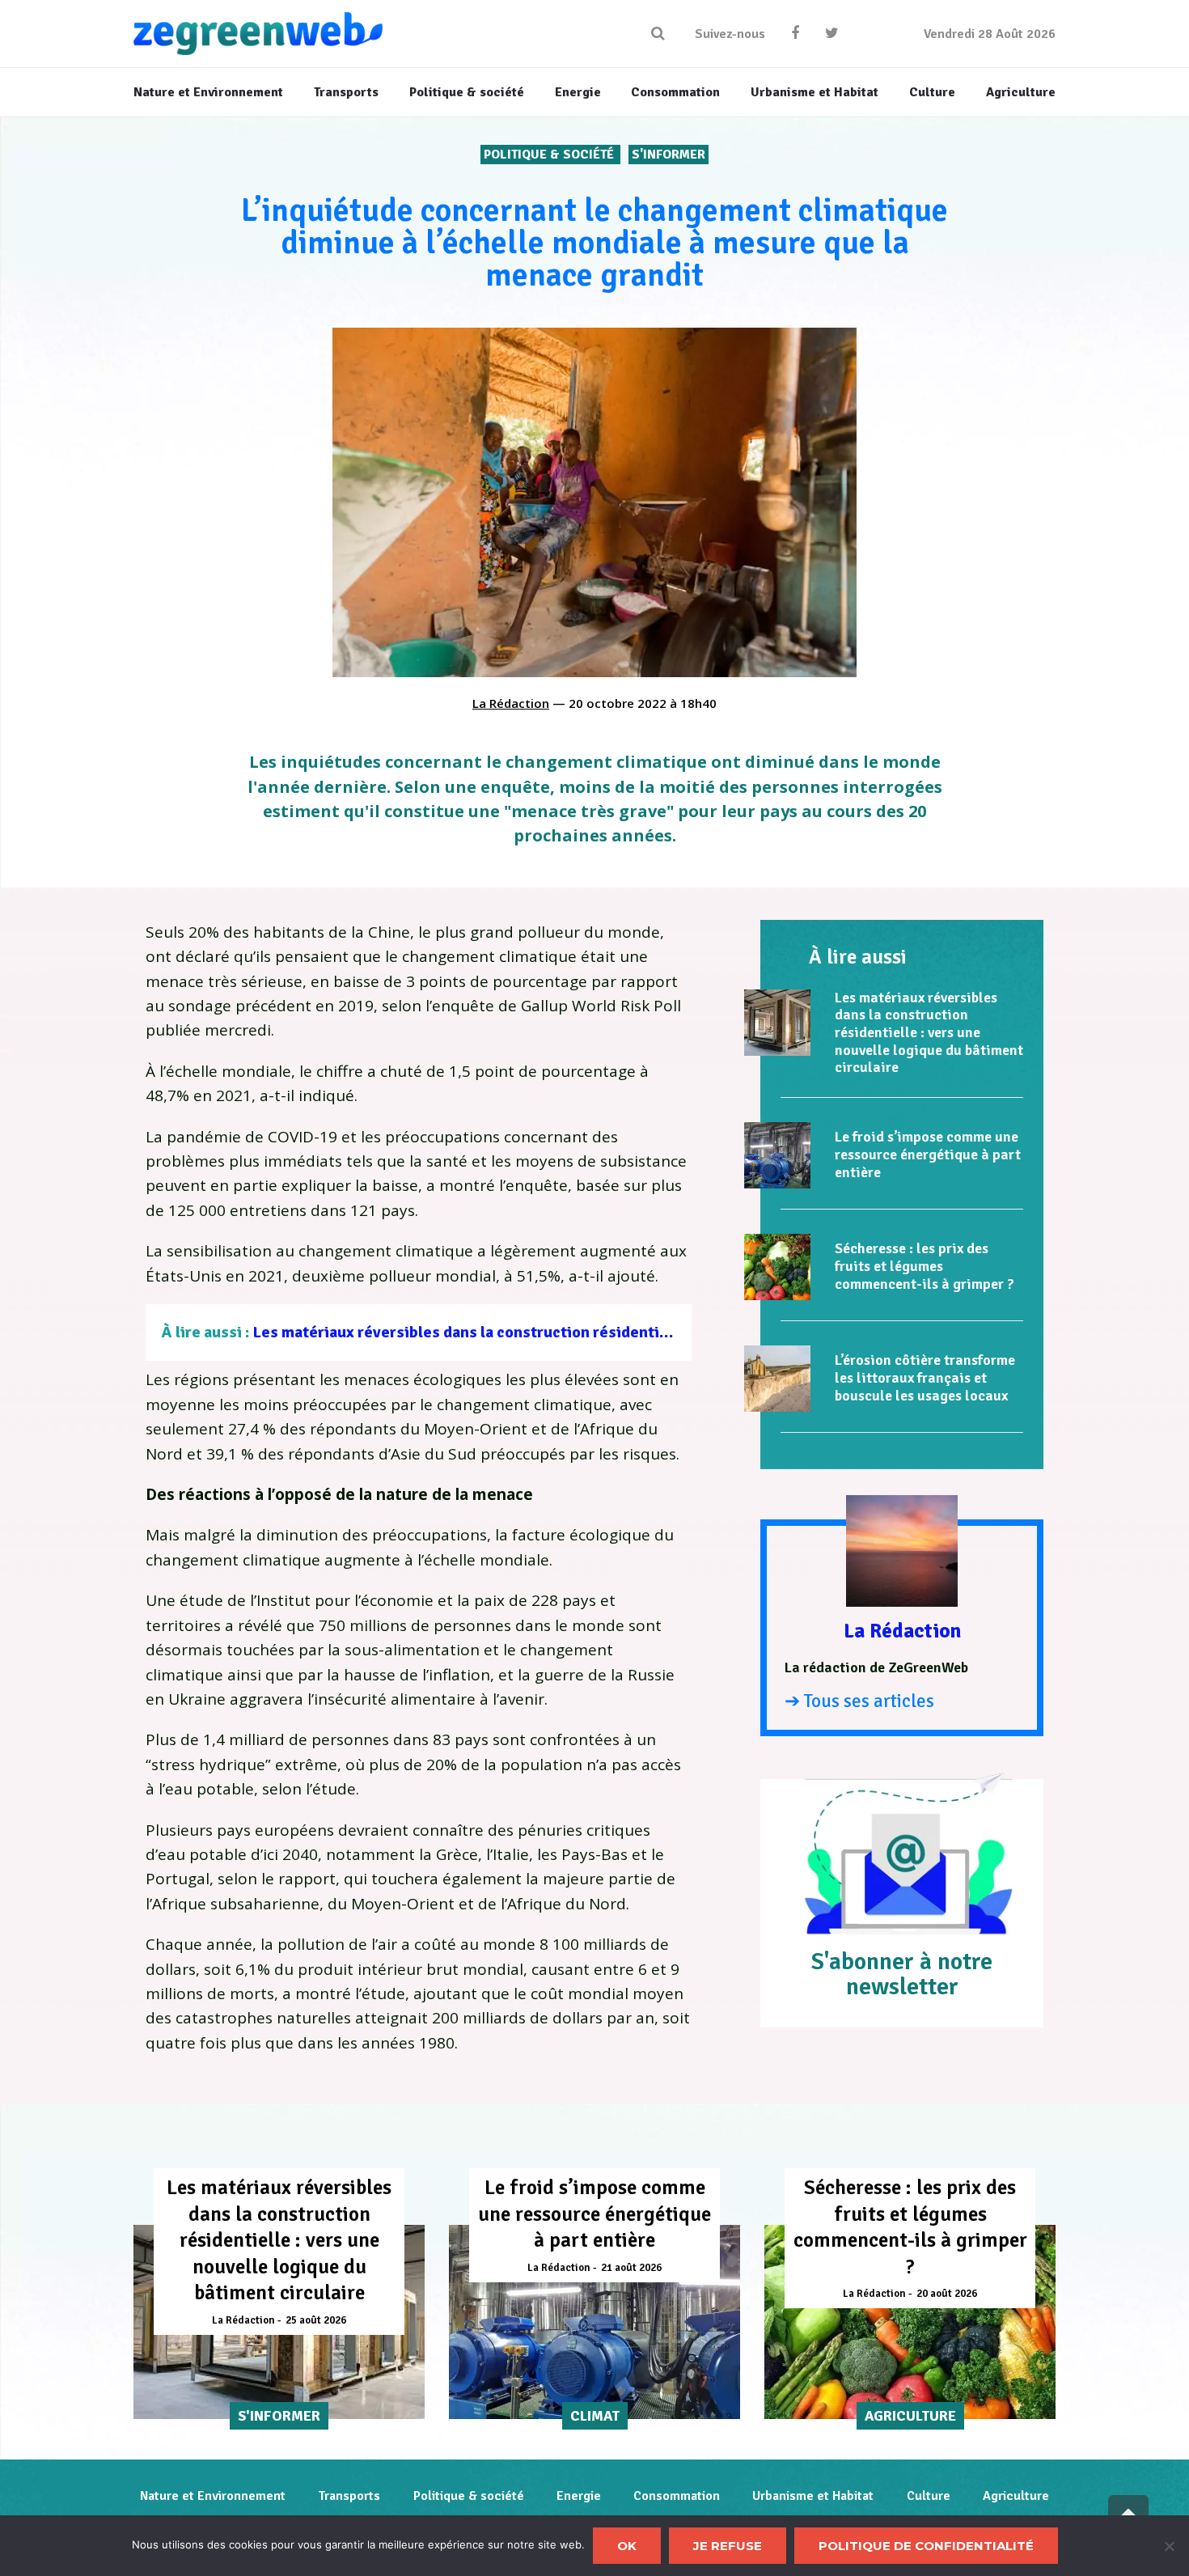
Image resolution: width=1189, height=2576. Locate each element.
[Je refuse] (1169, 2546)
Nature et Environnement (213, 2496)
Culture (929, 2496)
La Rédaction (511, 703)
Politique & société (550, 155)
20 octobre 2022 (618, 703)
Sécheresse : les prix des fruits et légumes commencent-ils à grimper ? (925, 1266)
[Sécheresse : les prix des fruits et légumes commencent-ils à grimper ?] (777, 1267)
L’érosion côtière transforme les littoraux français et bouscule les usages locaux (925, 1377)
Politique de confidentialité (926, 2546)
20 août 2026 (947, 2294)
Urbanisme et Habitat (813, 2496)
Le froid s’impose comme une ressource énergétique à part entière (928, 1154)
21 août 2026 (631, 2268)
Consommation (677, 2496)
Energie (579, 2496)
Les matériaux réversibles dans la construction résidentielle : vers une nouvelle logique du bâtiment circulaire (649, 1332)
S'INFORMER (669, 155)
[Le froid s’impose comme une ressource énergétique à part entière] (777, 1155)
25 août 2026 (316, 2320)
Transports (349, 2496)
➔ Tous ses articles (859, 1701)
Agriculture (1016, 2496)
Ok (627, 2546)
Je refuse (728, 2546)
